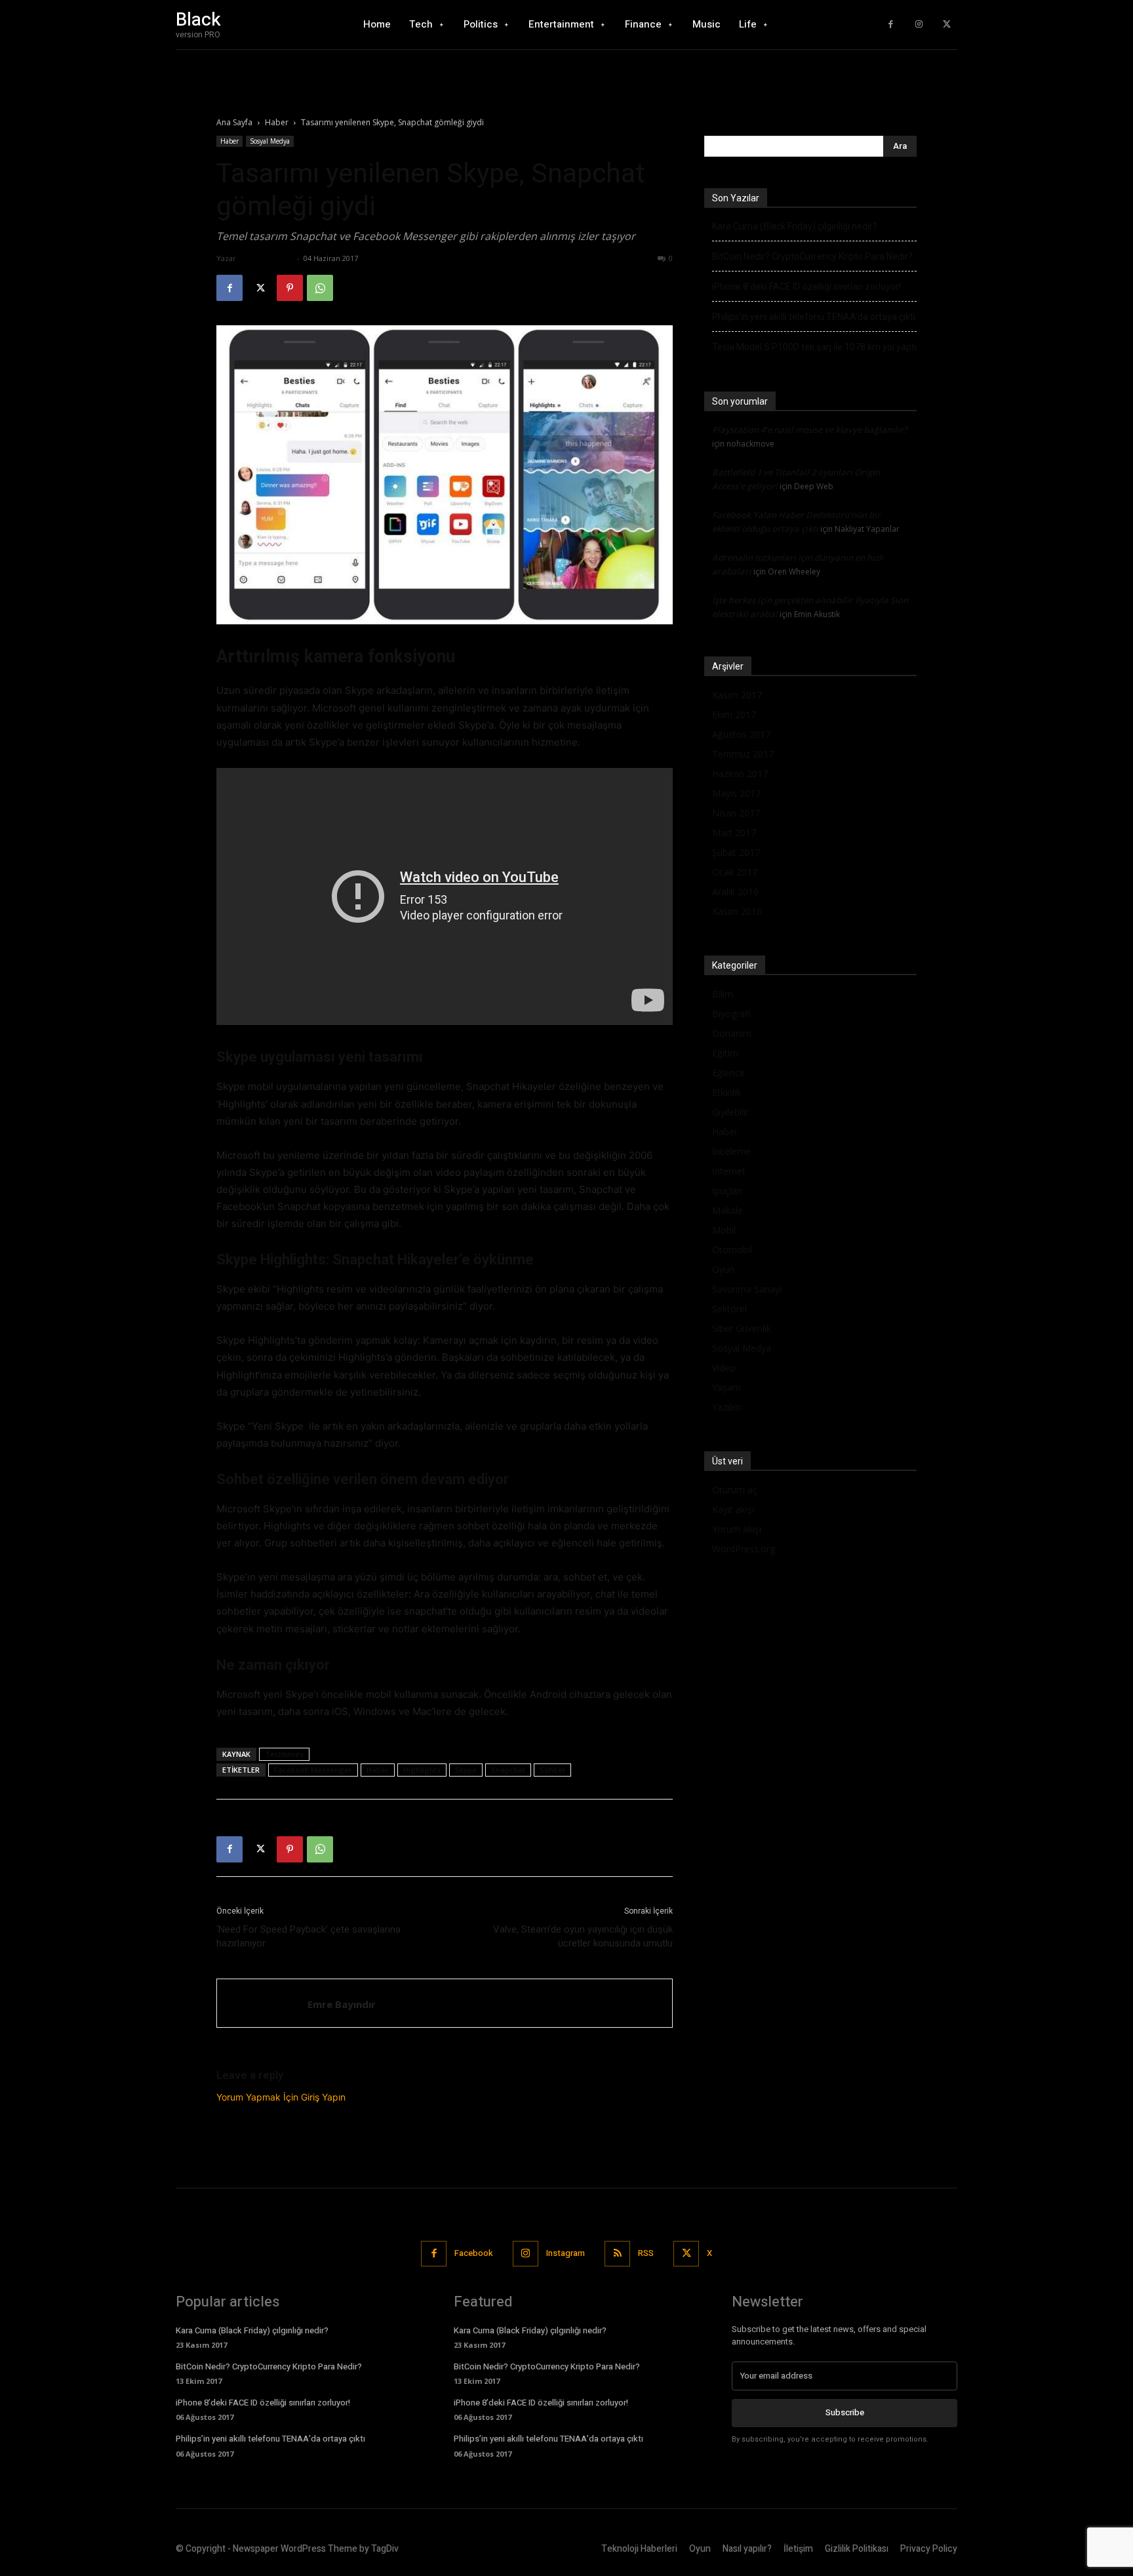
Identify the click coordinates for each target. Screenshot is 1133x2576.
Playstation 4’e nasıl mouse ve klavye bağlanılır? (810, 430)
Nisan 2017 (736, 813)
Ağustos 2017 (741, 734)
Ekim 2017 (734, 714)
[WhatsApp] (320, 288)
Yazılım (727, 1407)
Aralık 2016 (735, 892)
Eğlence (728, 1073)
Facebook (474, 2253)
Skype (466, 1770)
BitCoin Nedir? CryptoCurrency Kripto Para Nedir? (812, 256)
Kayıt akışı (733, 1509)
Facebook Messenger (313, 1770)
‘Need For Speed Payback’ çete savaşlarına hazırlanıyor (308, 1936)
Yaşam (726, 1387)
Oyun (723, 1269)
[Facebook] (891, 25)
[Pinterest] (290, 288)
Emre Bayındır (266, 258)
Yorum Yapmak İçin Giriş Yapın (281, 2097)
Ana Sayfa (234, 122)
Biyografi (731, 1014)
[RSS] (617, 2254)
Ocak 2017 (735, 872)
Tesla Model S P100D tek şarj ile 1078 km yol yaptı (814, 347)
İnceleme (731, 1151)
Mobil (724, 1230)
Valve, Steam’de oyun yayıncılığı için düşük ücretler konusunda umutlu (583, 1936)
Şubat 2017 (736, 852)
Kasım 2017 (737, 695)
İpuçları (727, 1191)
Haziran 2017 (740, 774)
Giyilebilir (730, 1112)
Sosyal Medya (270, 141)
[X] (946, 25)
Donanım (732, 1033)
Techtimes (284, 1754)
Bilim (723, 994)
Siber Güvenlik (742, 1328)
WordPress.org (744, 1549)
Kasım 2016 (737, 911)
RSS (646, 2253)
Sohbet (552, 1770)
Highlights (422, 1770)
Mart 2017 (734, 833)
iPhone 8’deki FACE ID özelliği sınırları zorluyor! (806, 287)
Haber (277, 122)
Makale (727, 1210)
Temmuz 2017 (743, 754)
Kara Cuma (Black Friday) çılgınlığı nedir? (795, 226)
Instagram (566, 2253)
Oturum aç (735, 1490)
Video (724, 1368)
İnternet (729, 1171)
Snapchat (508, 1770)
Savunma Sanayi (747, 1289)
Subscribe (845, 2412)
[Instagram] (919, 25)
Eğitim (725, 1053)
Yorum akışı (737, 1529)
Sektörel (729, 1309)
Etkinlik (726, 1092)
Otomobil (732, 1250)
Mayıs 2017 (736, 793)
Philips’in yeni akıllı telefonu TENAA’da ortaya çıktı (814, 317)
